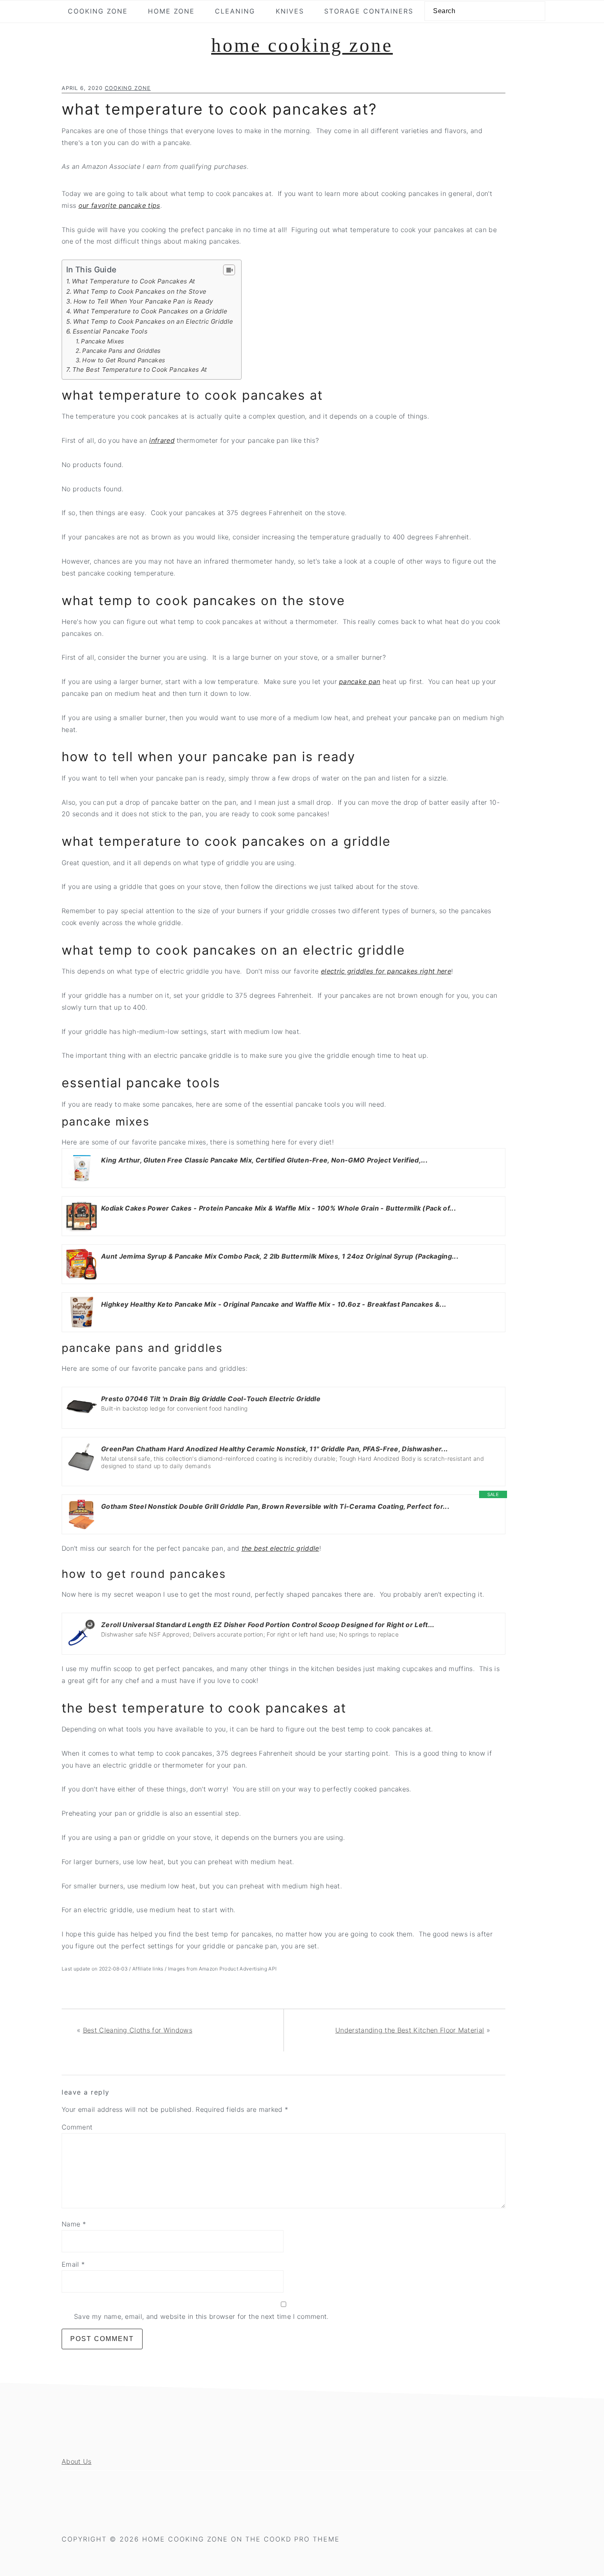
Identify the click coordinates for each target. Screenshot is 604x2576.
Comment (77, 2127)
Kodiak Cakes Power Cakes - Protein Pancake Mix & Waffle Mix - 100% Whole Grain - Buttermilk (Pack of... (279, 1208)
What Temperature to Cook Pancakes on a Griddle (150, 311)
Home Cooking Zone (302, 45)
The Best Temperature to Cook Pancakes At (140, 369)
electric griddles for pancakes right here (386, 971)
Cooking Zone (128, 88)
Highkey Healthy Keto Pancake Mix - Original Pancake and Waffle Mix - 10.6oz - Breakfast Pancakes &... (274, 1304)
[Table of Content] (229, 270)
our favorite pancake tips (119, 205)
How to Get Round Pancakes (124, 360)
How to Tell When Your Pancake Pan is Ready (143, 301)
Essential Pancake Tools (110, 331)
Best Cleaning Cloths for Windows (138, 2030)
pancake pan (360, 681)
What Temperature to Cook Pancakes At (134, 281)
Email (73, 2264)
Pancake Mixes (103, 341)
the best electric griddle (280, 1548)
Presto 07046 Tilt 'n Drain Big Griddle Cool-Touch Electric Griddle (211, 1399)
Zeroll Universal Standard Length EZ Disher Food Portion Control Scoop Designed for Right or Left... (268, 1625)
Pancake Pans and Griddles (121, 351)
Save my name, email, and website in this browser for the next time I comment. (201, 2316)
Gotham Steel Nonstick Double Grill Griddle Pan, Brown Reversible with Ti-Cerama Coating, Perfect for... (275, 1506)
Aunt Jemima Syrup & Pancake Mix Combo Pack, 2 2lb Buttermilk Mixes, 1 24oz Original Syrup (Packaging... (280, 1256)
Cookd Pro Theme (302, 2539)
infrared (162, 440)
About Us (77, 2461)
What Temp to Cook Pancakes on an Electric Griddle (153, 321)
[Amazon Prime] (112, 1172)
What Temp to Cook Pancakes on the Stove (140, 291)
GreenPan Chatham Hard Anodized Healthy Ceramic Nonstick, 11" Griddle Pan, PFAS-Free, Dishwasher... (274, 1449)
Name (74, 2224)
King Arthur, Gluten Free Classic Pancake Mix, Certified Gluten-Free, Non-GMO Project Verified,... (264, 1160)
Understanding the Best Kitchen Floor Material (410, 2030)
